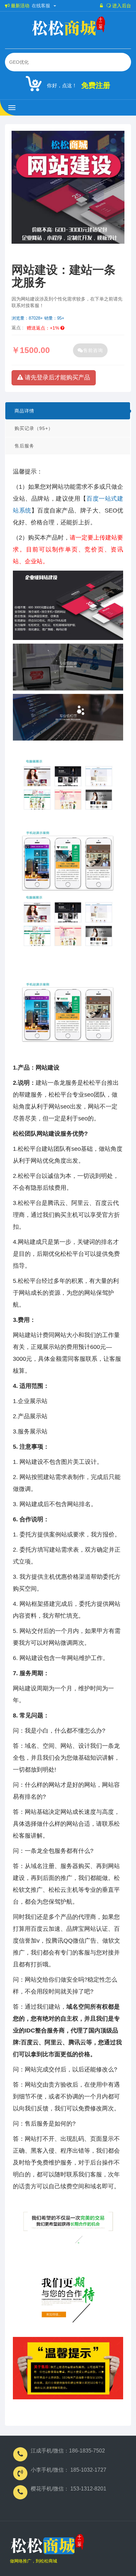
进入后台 (121, 6)
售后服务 (24, 446)
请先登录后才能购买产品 (57, 377)
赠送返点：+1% (44, 328)
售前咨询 (93, 350)
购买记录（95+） (34, 428)
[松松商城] (47, 2546)
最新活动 (19, 6)
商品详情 (24, 411)
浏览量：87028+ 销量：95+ (38, 318)
